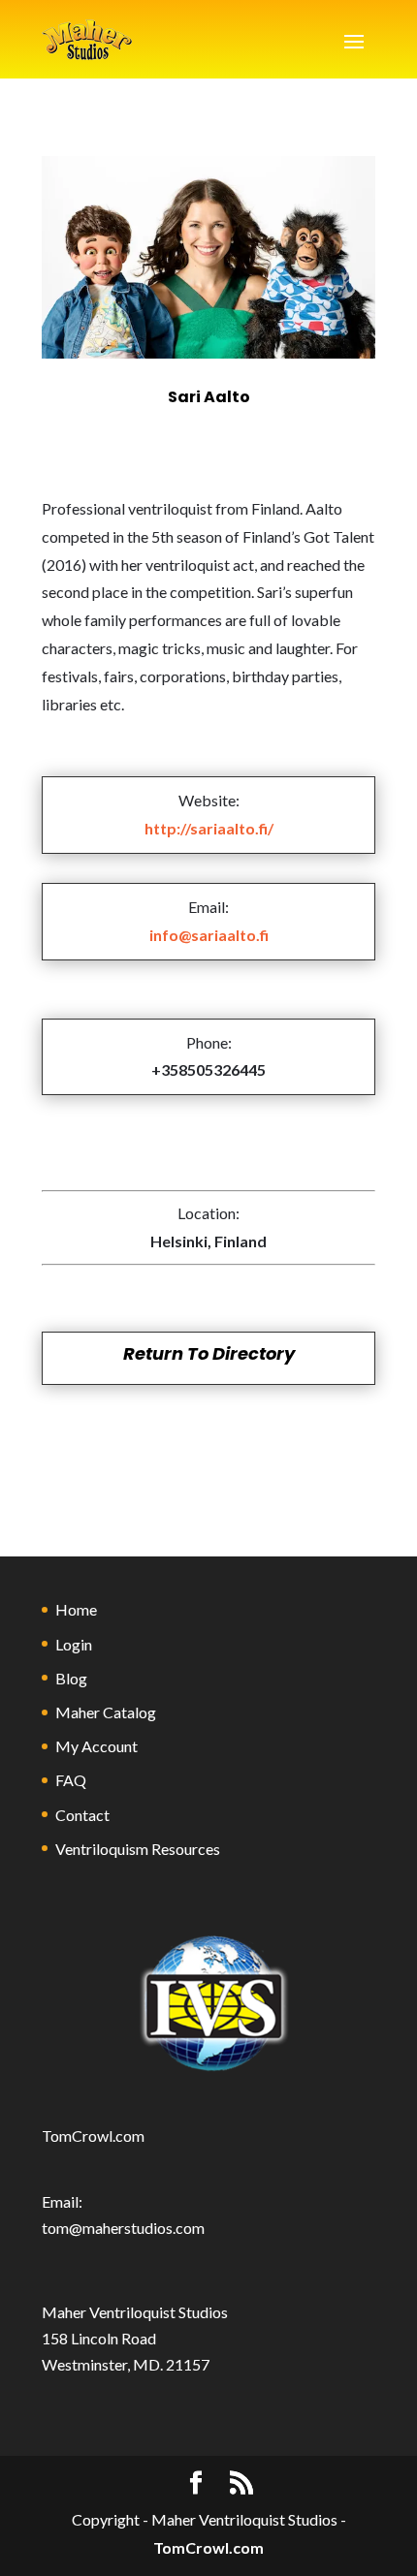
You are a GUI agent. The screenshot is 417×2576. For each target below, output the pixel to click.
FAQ (71, 1780)
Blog (71, 1678)
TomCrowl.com (93, 2136)
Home (76, 1609)
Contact (82, 1815)
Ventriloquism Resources (138, 1849)
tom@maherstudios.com (123, 2228)
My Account (96, 1746)
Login (74, 1644)
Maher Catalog (106, 1712)
